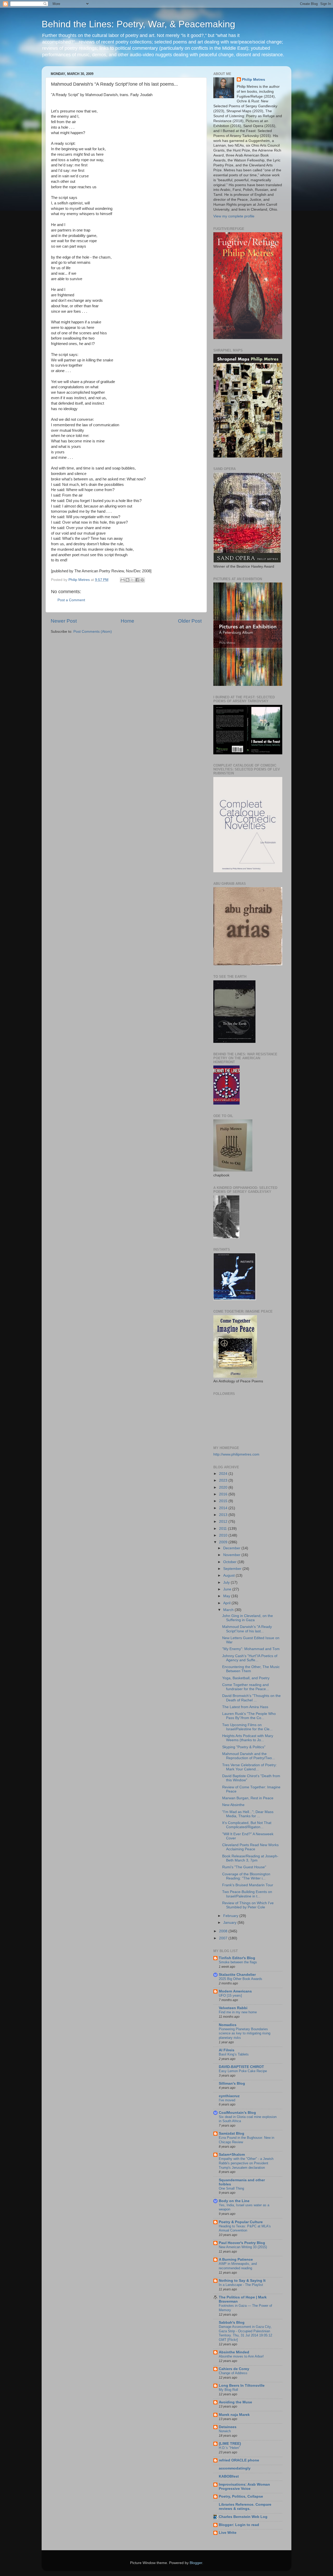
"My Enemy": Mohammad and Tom (251, 1649)
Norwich (225, 2431)
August (229, 1575)
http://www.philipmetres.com (236, 1454)
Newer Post (64, 621)
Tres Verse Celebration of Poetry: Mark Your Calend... (249, 1767)
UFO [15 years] (230, 1995)
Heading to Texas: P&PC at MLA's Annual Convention (245, 2228)
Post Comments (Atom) (93, 632)
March (229, 1610)
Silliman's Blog (232, 2083)
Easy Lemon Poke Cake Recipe (243, 2071)
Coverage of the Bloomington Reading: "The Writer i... (246, 1876)
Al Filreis (227, 2050)
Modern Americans (235, 1991)
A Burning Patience (236, 2260)
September (233, 1569)
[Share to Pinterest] (142, 580)
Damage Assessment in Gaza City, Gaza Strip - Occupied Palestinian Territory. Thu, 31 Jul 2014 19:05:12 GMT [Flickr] (245, 2333)
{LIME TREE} (230, 2444)
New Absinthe (233, 1805)
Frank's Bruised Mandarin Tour (248, 1885)
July (227, 1582)
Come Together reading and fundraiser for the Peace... (246, 1687)
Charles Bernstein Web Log (243, 2517)
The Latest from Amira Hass (245, 1707)
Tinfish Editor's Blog (237, 1958)
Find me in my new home (238, 2012)
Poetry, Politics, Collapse (241, 2496)
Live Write (228, 2533)
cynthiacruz (229, 2096)
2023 (224, 1480)
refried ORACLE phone (239, 2460)
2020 (224, 1487)
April (227, 1603)
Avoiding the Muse (235, 2402)
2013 (224, 1515)
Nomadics (228, 2025)
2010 (224, 1535)
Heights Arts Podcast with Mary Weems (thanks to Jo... (248, 1738)
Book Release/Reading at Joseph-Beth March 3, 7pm (250, 1858)
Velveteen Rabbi (233, 2008)
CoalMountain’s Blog (237, 2113)
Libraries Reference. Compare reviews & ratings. (245, 2507)
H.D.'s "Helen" (229, 2448)
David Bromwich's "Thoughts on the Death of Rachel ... (251, 1698)
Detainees (228, 2427)
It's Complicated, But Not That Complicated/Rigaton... (247, 1825)
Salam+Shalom (232, 2155)
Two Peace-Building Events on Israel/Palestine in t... (247, 1894)
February (231, 1916)
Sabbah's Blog (232, 2323)
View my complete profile (234, 216)
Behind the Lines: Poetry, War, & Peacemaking (138, 24)
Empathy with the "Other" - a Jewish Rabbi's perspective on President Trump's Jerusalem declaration (246, 2163)
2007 (224, 1938)
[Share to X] (132, 580)
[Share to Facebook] (137, 580)
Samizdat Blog (232, 2133)
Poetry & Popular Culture (241, 2222)
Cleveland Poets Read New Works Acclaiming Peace (250, 1847)
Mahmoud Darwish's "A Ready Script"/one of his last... (247, 1629)
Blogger (196, 2563)
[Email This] (123, 580)
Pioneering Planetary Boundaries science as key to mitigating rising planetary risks (245, 2033)
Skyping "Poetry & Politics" (244, 1747)
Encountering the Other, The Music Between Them (251, 1669)
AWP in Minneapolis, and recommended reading (238, 2266)
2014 (224, 1508)
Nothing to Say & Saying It (242, 2281)
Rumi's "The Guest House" (244, 1867)
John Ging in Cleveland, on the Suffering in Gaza (248, 1618)
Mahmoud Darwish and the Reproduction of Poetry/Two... (249, 1756)
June (228, 1589)
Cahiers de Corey (234, 2369)
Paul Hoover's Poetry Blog (242, 2243)
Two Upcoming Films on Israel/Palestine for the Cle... (247, 1727)
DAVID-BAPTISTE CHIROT (241, 2067)
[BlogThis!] (127, 580)
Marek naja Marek (234, 2415)
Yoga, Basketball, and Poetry (246, 1678)
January (230, 1923)
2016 (224, 1494)
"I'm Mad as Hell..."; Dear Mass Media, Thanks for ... (248, 1814)
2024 (224, 1474)
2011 (223, 1529)
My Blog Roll (228, 2390)
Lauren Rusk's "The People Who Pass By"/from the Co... (249, 1716)
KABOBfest (229, 2476)
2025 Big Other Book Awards (241, 1979)
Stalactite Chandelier (237, 1975)
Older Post (190, 621)
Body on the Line (234, 2201)
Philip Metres (254, 80)
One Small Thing (231, 2188)
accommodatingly (235, 2468)
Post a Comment (71, 600)
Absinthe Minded (234, 2352)
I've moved (227, 2100)
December (232, 1548)
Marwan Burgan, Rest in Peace (248, 1798)
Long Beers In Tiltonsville (242, 2386)
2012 (224, 1522)
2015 (224, 1501)
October (230, 1562)
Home (127, 621)
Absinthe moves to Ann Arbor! (241, 2356)
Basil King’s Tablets (234, 2054)
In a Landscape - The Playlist (241, 2285)
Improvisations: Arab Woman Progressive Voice (244, 2487)
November (232, 1555)
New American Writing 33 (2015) (243, 2247)
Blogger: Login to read (239, 2525)
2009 (224, 1542)
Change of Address (233, 2373)
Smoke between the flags (238, 1962)
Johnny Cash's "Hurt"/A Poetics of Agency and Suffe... (250, 1658)
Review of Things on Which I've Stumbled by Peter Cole (248, 1905)
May (227, 1596)
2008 (224, 1931)
